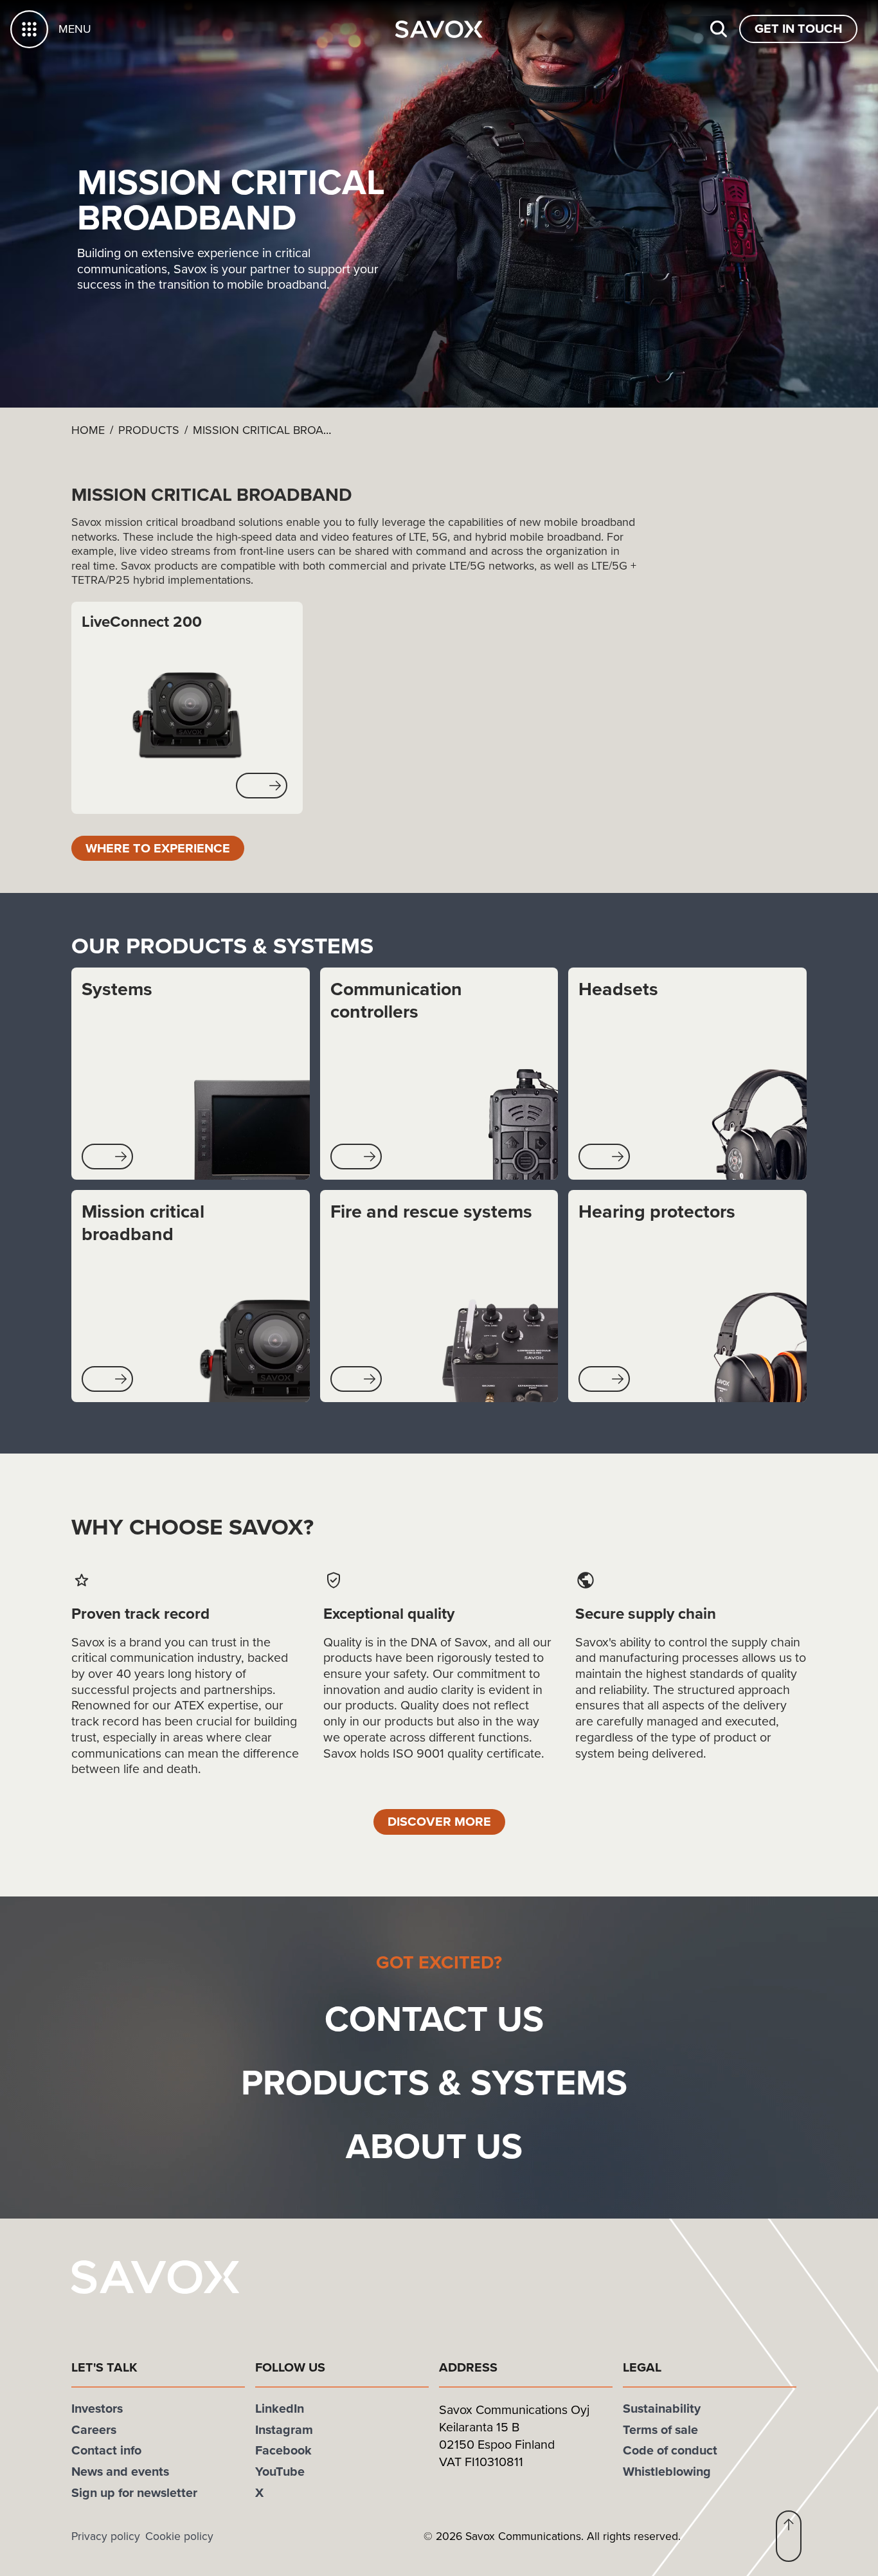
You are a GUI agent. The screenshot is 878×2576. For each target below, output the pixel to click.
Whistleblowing (667, 2471)
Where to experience (158, 848)
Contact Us (434, 2018)
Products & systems (434, 2082)
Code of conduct (670, 2450)
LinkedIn (280, 2408)
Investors (97, 2408)
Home (88, 430)
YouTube (280, 2471)
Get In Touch (798, 28)
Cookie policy (179, 2536)
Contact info (106, 2450)
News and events (120, 2471)
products (149, 430)
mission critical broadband (278, 430)
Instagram (284, 2429)
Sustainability (662, 2408)
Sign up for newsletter (134, 2492)
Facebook (283, 2450)
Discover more (439, 1821)
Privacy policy (106, 2536)
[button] (262, 786)
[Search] (719, 29)
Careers (94, 2429)
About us (434, 2146)
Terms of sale (660, 2429)
